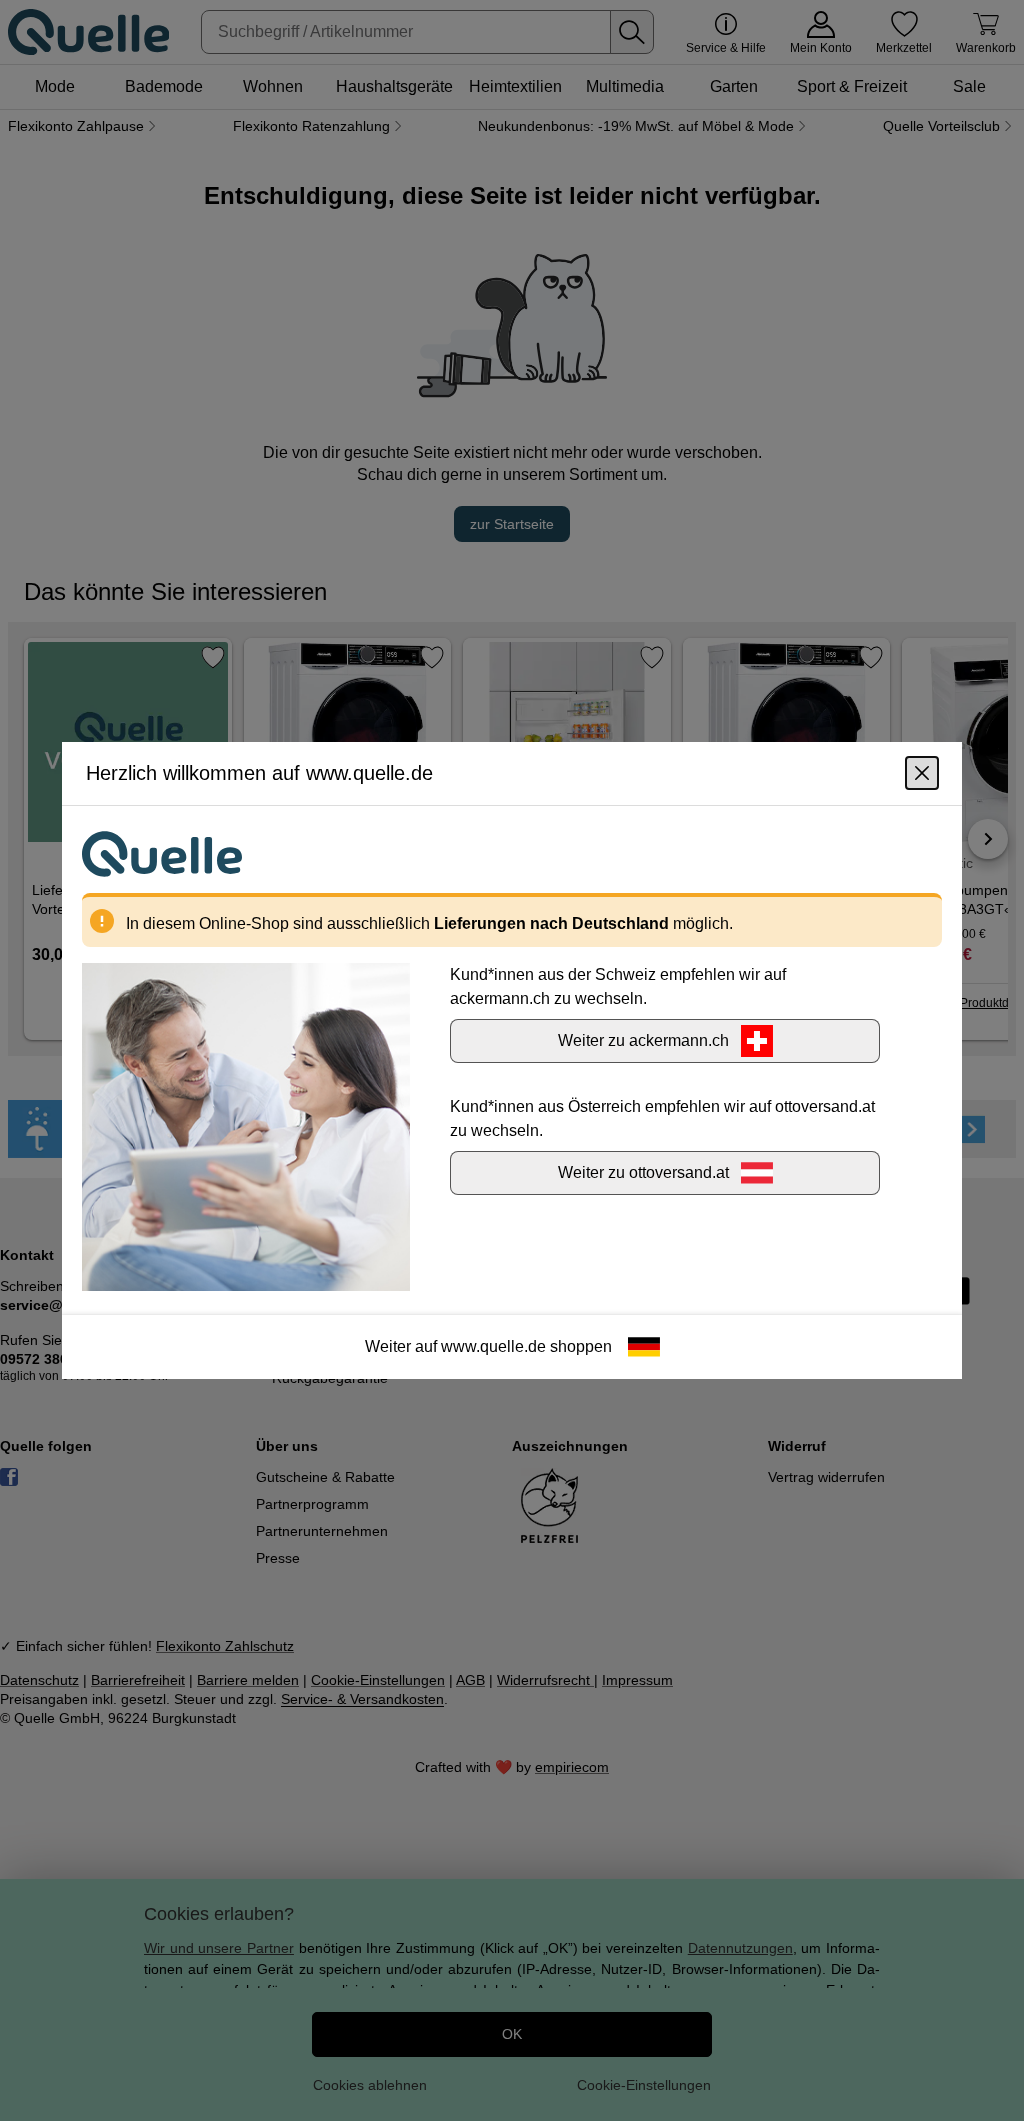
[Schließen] (922, 773)
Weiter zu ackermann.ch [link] (643, 1040)
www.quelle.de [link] (493, 1346)
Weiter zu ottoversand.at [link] (643, 1172)
